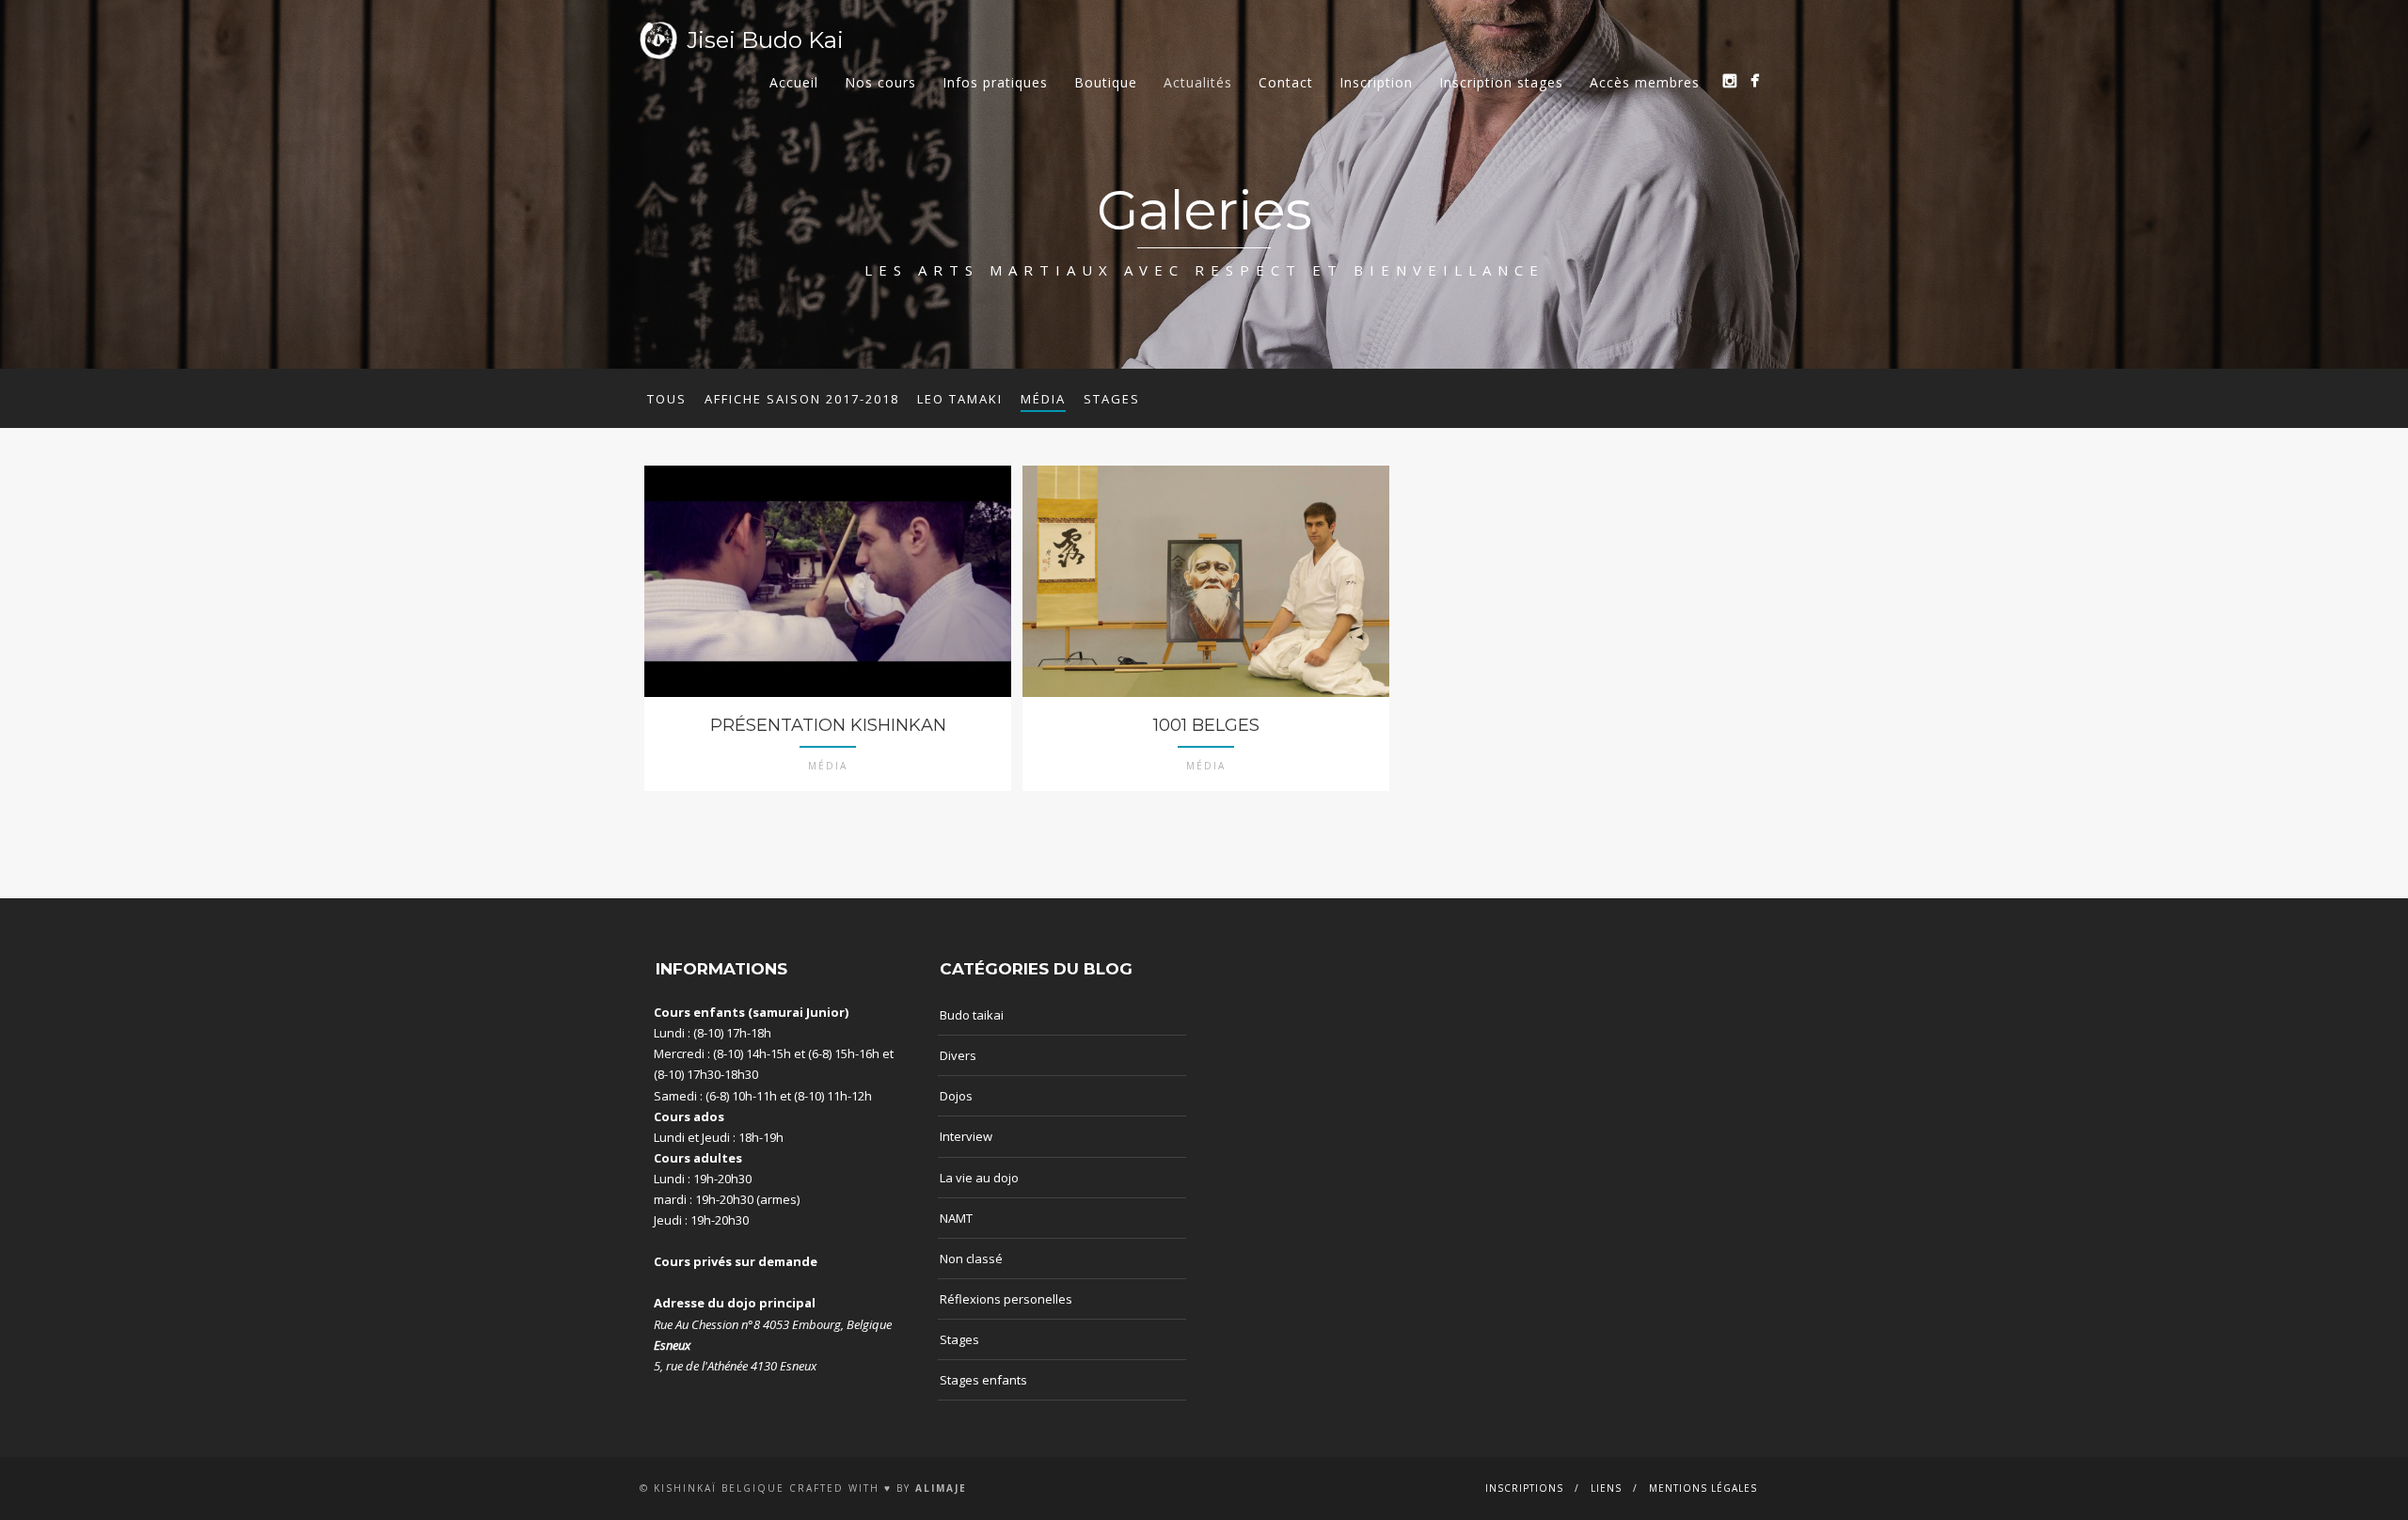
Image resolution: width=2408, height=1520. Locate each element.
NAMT (956, 1218)
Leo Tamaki (960, 399)
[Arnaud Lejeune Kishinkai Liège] (1729, 80)
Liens (1606, 1488)
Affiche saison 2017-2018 (802, 399)
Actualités (1198, 82)
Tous (667, 399)
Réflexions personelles (1006, 1299)
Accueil (794, 82)
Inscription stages (1501, 82)
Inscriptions (1524, 1488)
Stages (1112, 399)
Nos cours (880, 82)
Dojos (956, 1096)
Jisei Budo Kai (765, 40)
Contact (1286, 82)
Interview (966, 1136)
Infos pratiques (995, 82)
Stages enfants (983, 1380)
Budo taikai (972, 1015)
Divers (958, 1055)
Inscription (1376, 82)
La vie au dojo (979, 1178)
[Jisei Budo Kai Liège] (1755, 80)
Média (1043, 399)
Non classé (971, 1259)
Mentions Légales (1703, 1488)
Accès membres (1645, 82)
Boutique (1106, 82)
